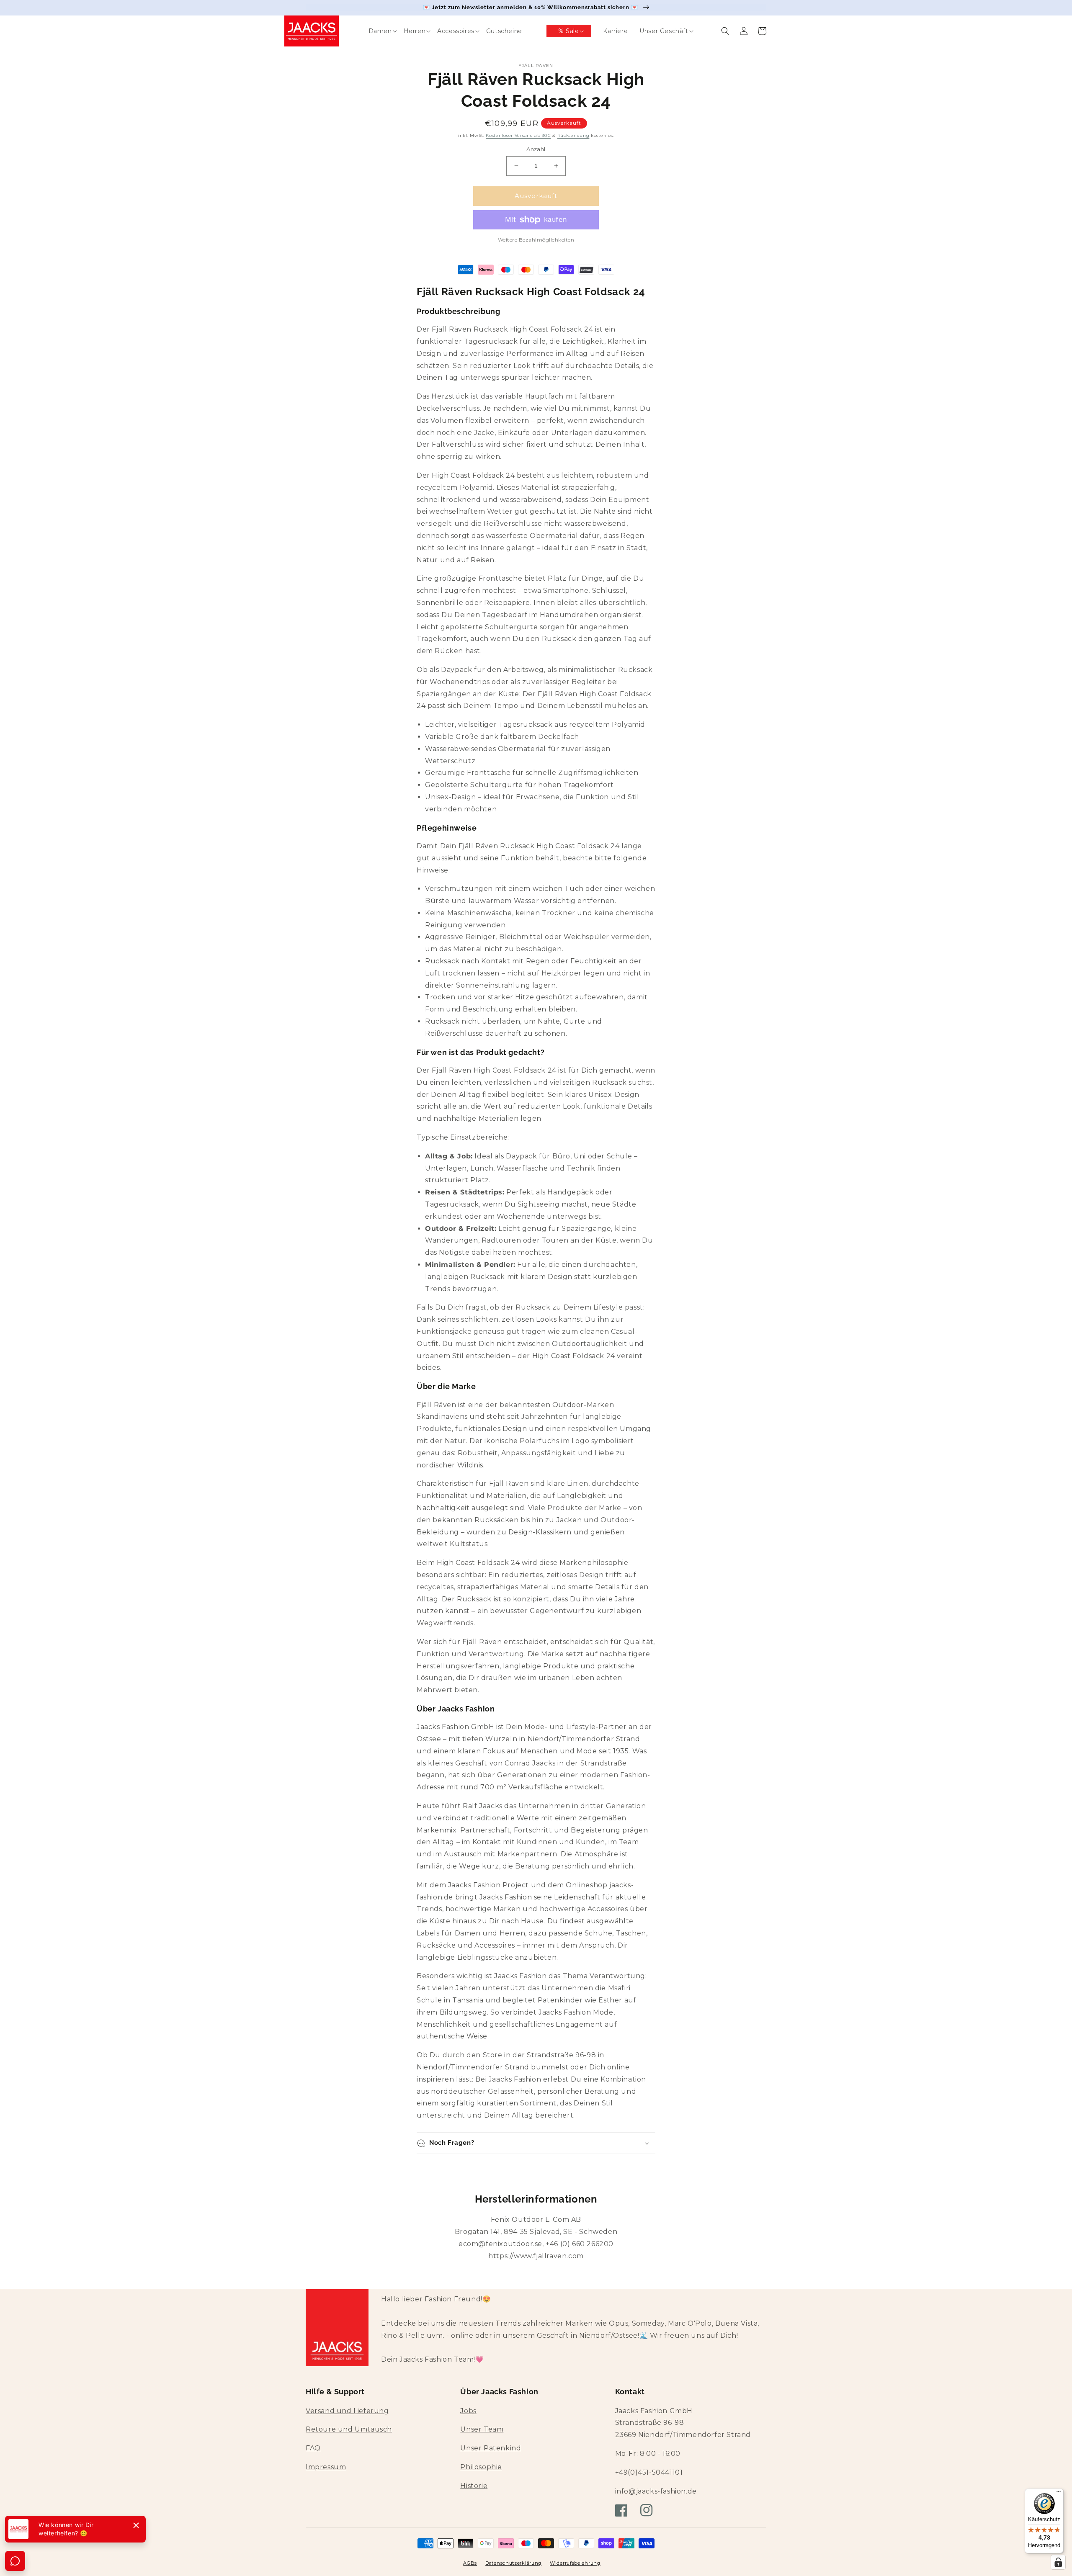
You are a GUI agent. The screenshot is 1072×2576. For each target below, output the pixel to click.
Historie (474, 2486)
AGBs (470, 2563)
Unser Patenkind (491, 2448)
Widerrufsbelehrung (575, 2563)
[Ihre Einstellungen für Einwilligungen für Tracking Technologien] (1058, 2562)
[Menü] (1059, 2494)
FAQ (313, 2448)
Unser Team (482, 2429)
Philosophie (481, 2467)
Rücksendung (573, 135)
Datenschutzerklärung (513, 2563)
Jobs (468, 2411)
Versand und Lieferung (347, 2411)
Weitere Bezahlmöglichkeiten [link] (536, 240)
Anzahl (536, 149)
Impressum (326, 2467)
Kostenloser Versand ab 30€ (518, 135)
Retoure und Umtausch (349, 2429)
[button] (374, 31)
